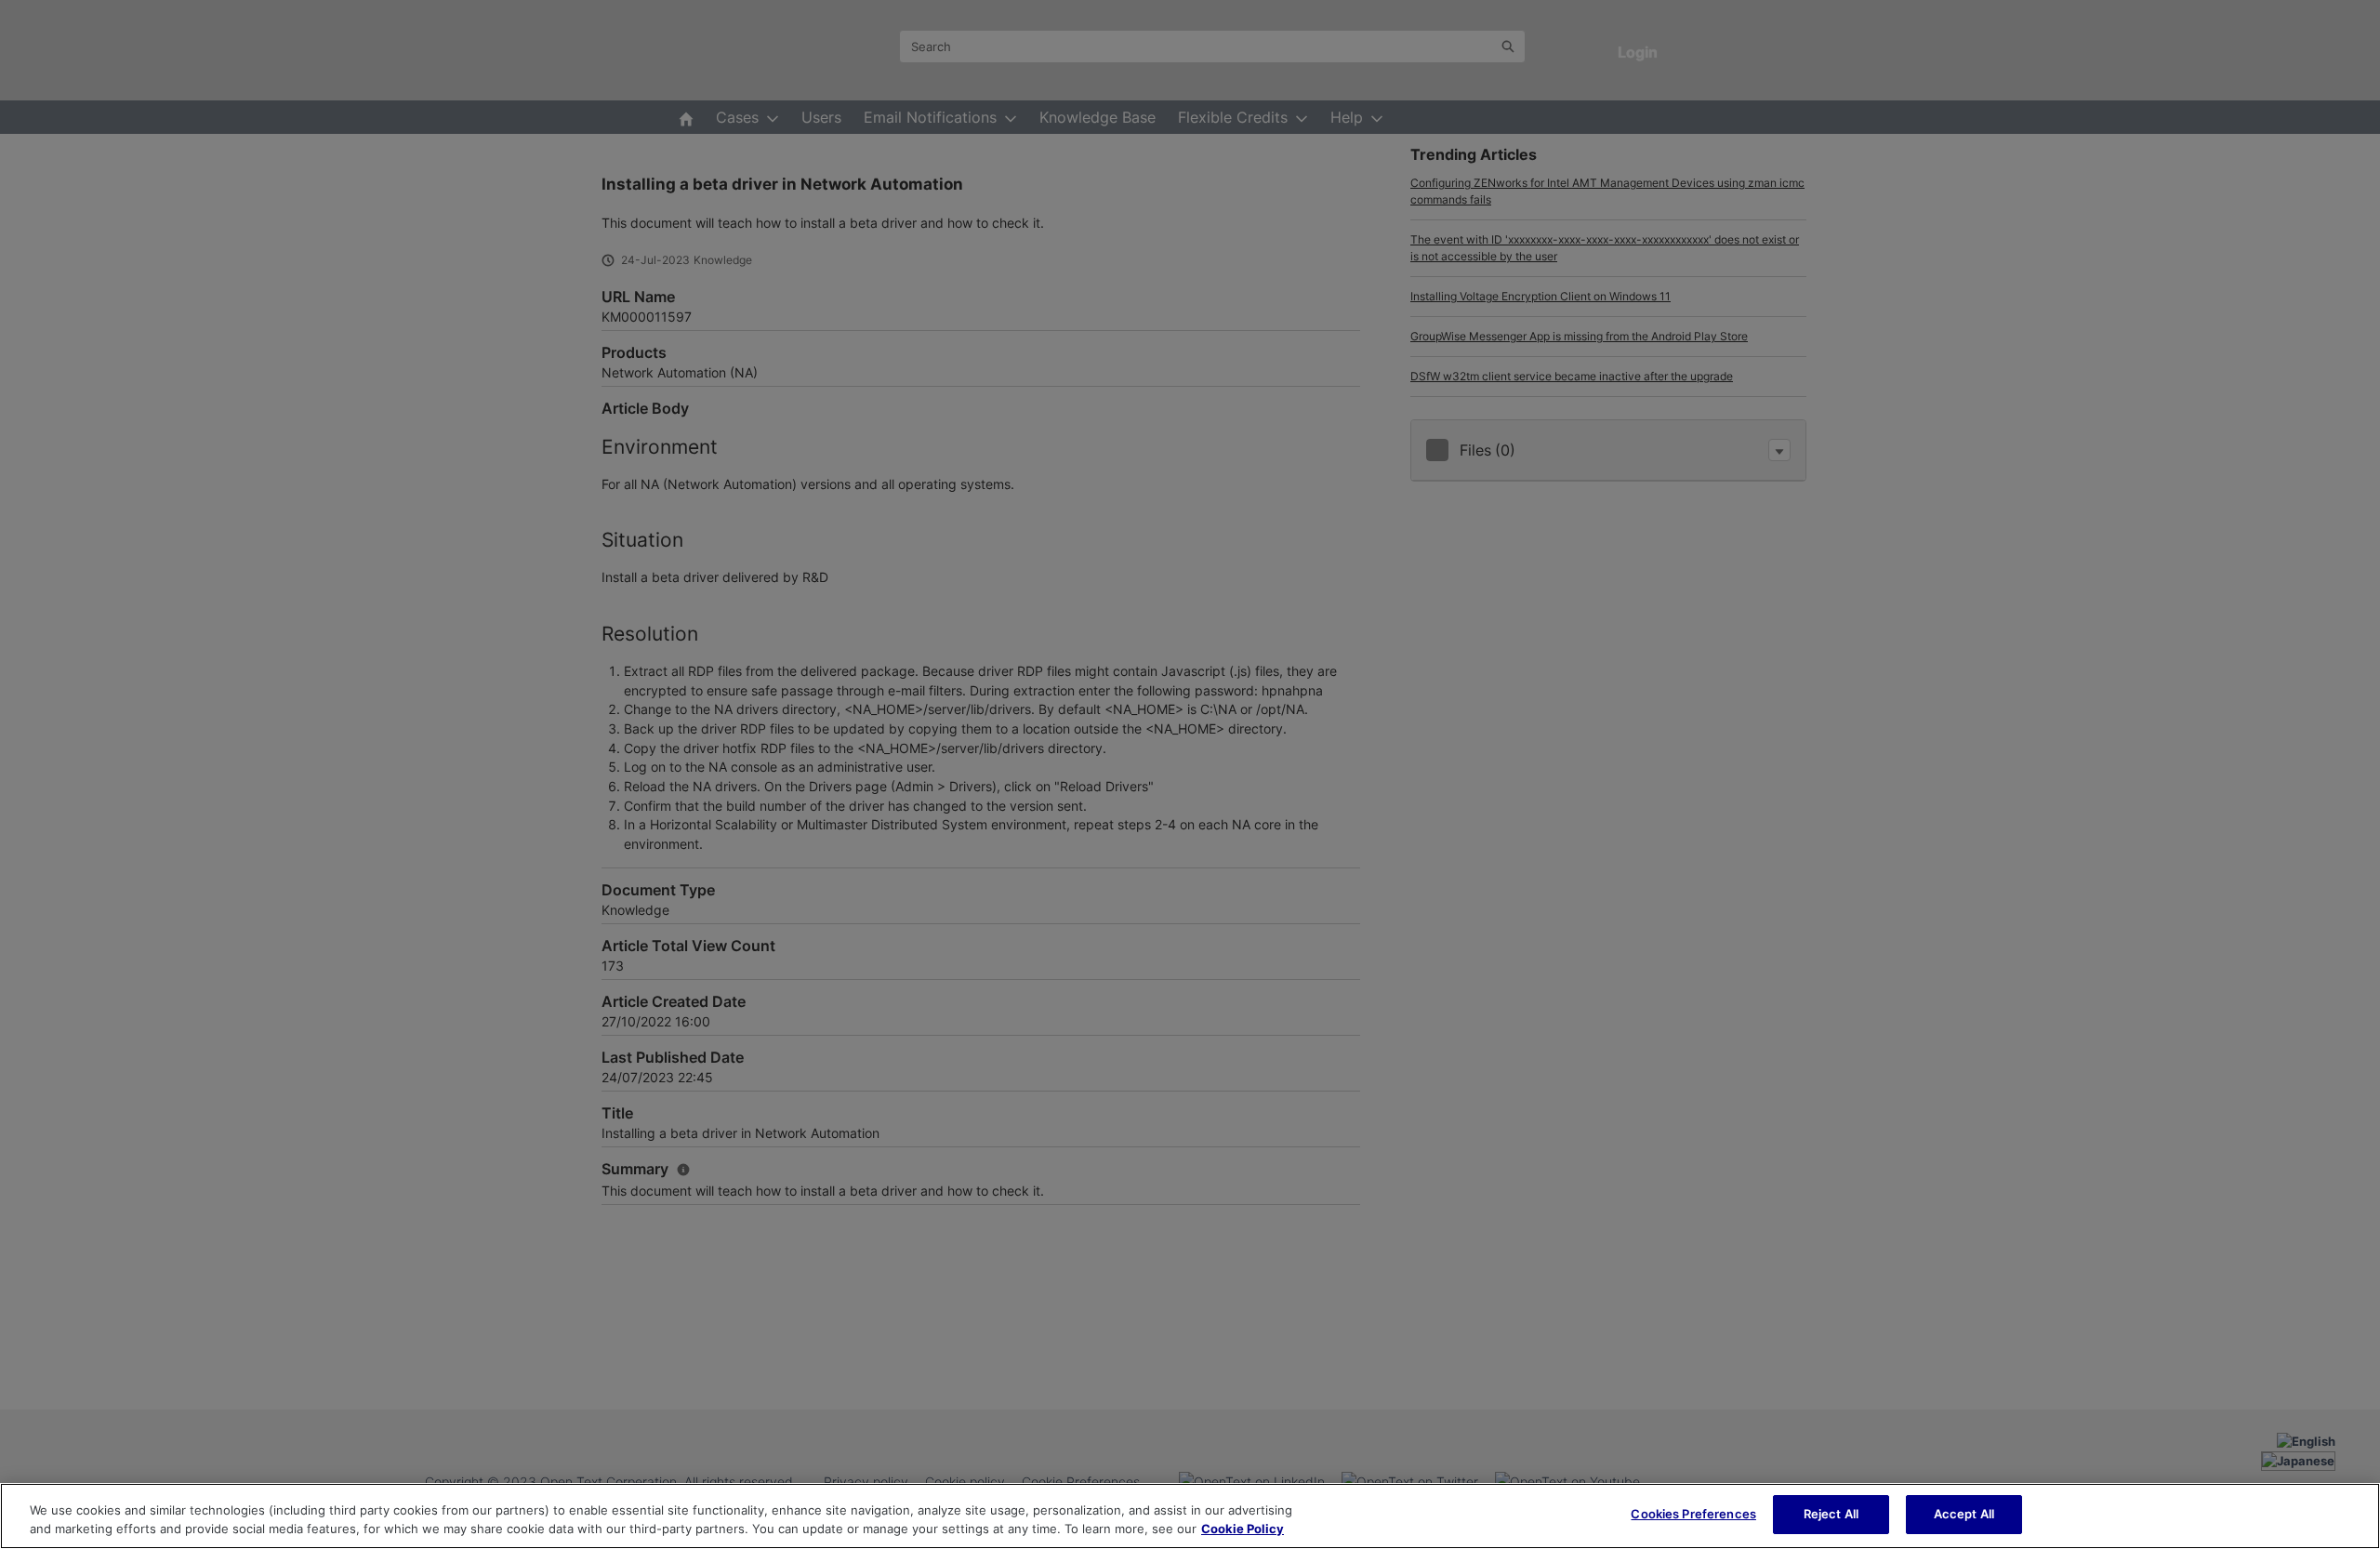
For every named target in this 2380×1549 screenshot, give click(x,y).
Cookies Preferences (1693, 1514)
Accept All (1964, 1514)
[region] (1190, 1516)
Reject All (1831, 1514)
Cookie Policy (1243, 1529)
